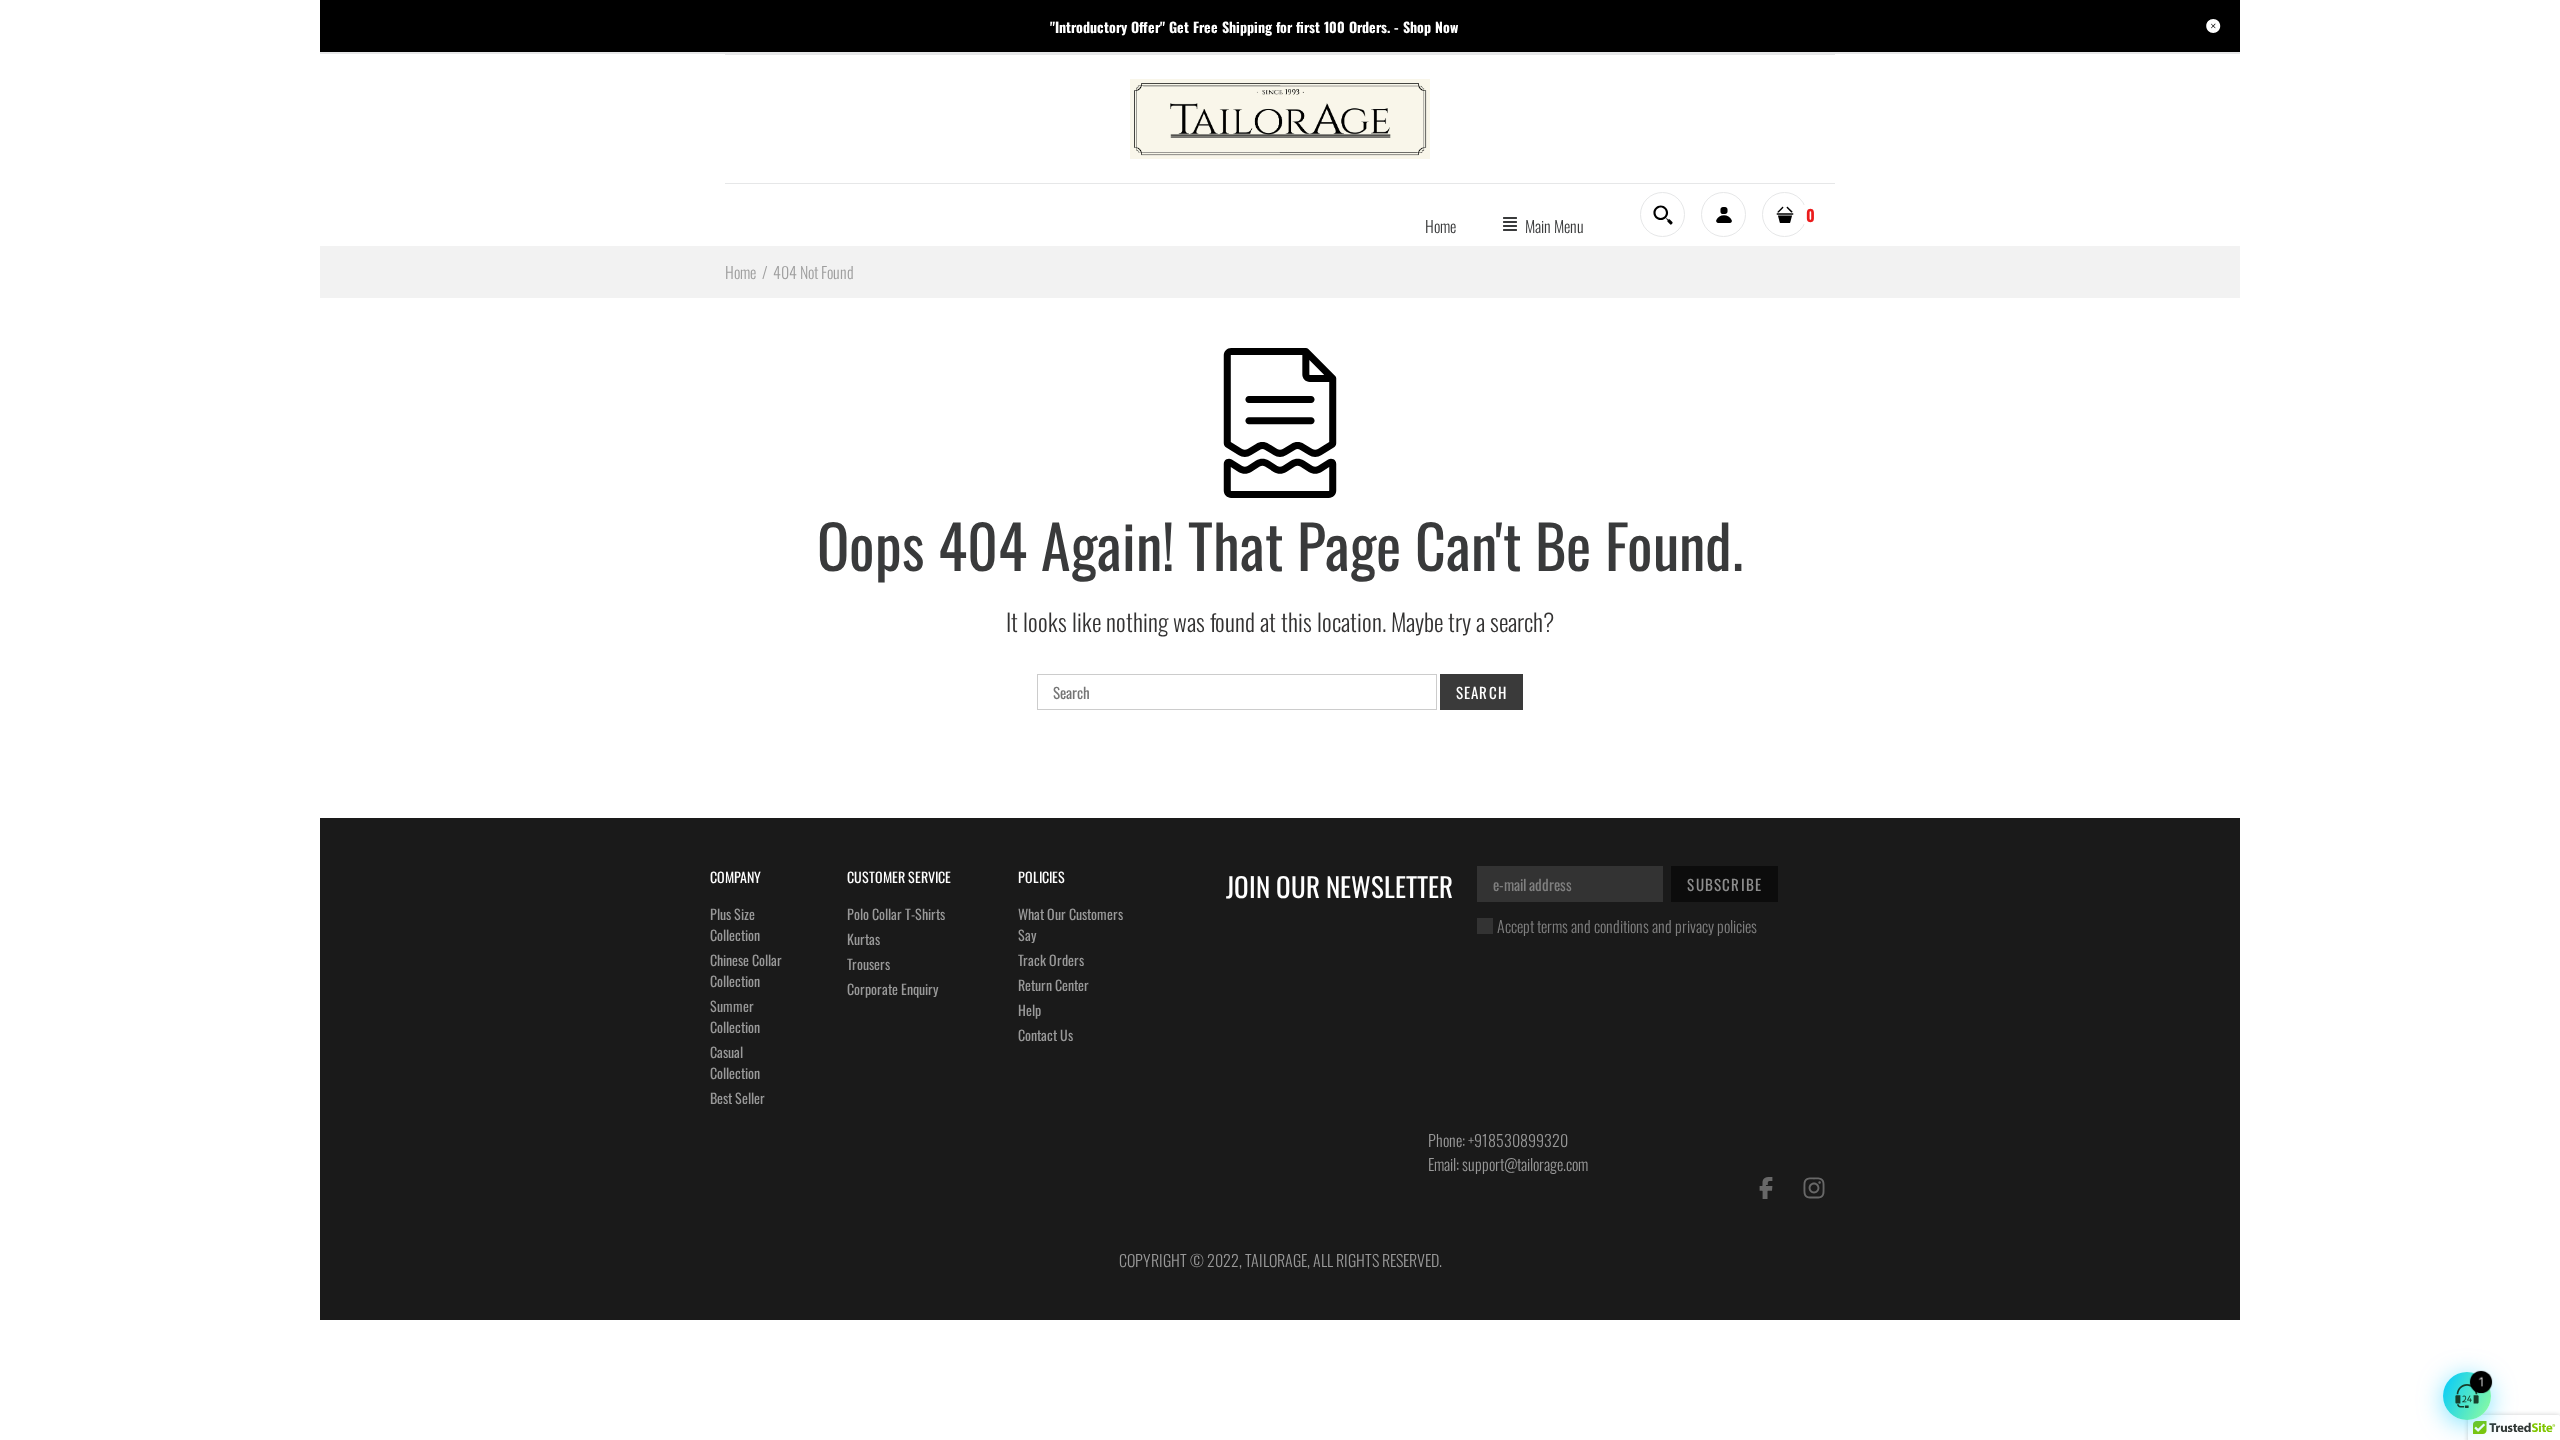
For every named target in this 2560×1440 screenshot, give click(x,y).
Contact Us (1045, 1034)
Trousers (868, 963)
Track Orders (1051, 959)
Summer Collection (735, 1016)
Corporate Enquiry (892, 988)
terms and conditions (1593, 926)
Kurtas (863, 938)
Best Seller (737, 1097)
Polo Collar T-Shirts (896, 913)
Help (1029, 1009)
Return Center (1053, 984)
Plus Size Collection (735, 924)
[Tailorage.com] (1280, 117)
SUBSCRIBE (1724, 884)
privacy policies (1716, 926)
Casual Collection (735, 1062)
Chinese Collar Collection (746, 970)
